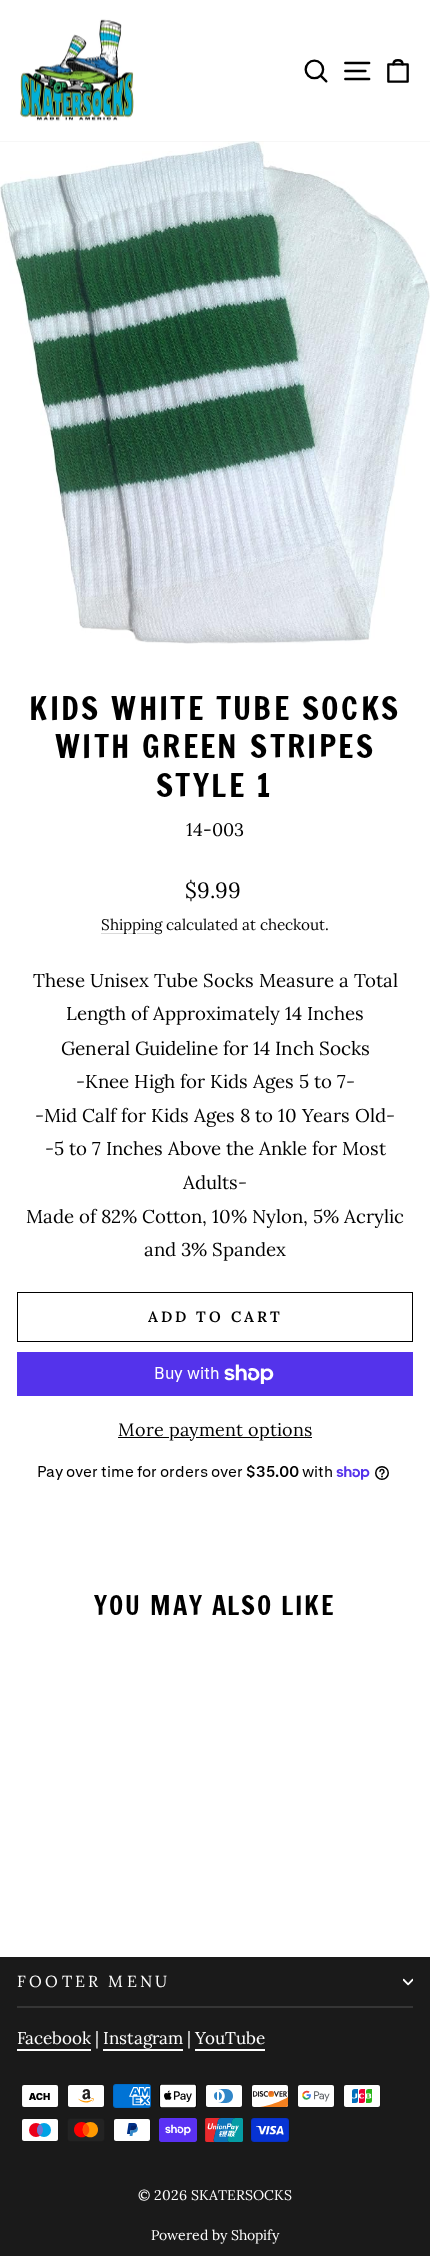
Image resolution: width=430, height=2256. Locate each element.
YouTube (230, 2038)
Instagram (143, 2038)
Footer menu (93, 1981)
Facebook (54, 2038)
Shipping (131, 924)
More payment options (215, 1429)
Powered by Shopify (215, 2235)
